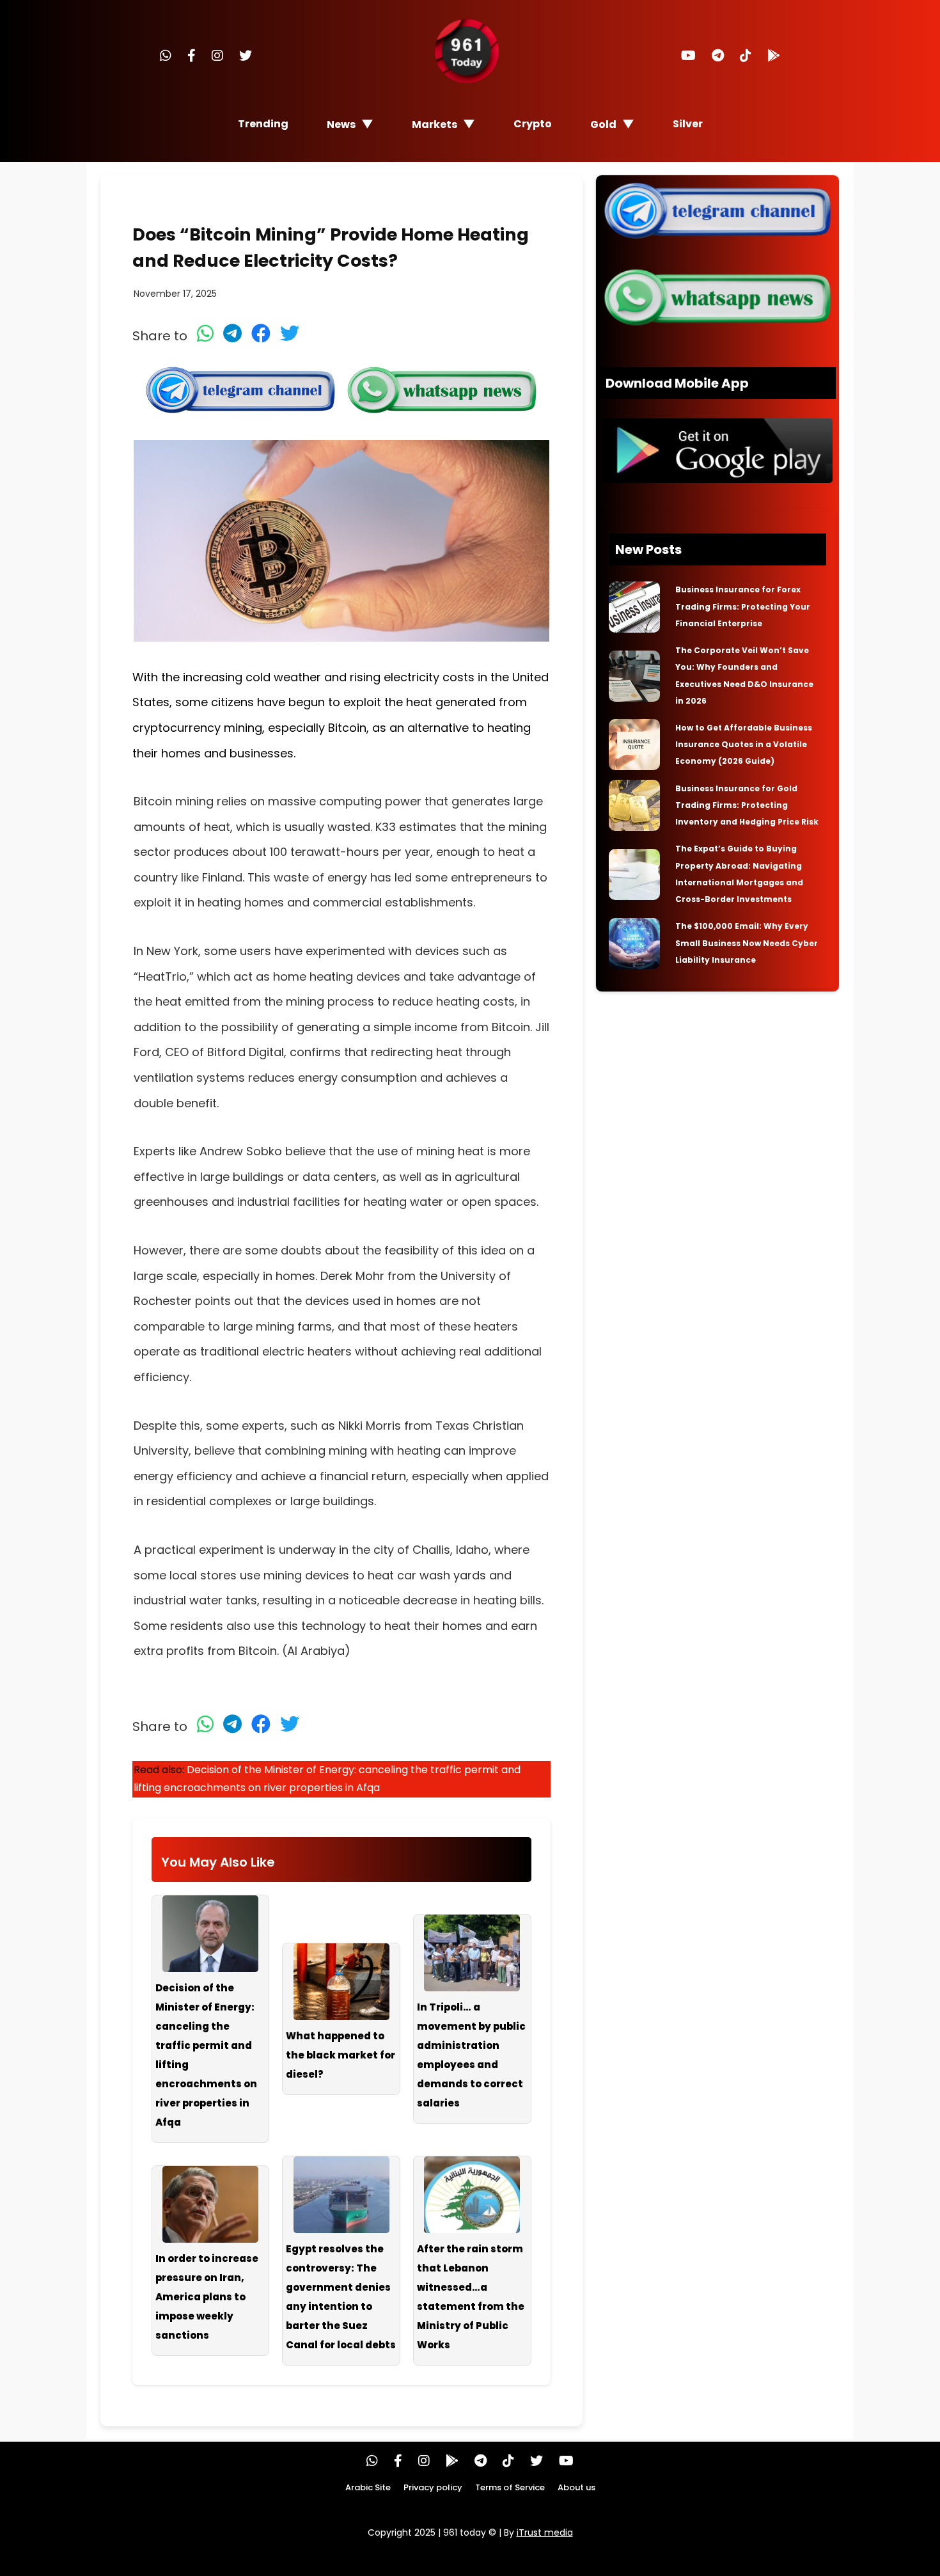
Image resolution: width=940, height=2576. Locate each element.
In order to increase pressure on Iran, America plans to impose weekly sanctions (207, 2297)
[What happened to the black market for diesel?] (341, 1982)
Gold (603, 124)
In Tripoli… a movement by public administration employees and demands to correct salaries (471, 2055)
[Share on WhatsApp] (205, 333)
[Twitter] (246, 56)
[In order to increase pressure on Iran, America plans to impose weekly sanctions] (211, 2204)
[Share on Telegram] (232, 333)
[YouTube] (688, 56)
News (341, 124)
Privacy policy (433, 2487)
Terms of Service (510, 2487)
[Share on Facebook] (261, 333)
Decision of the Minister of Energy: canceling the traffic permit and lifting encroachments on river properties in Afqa (206, 2055)
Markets (435, 124)
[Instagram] (217, 56)
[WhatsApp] (166, 56)
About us (576, 2487)
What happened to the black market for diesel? (341, 2055)
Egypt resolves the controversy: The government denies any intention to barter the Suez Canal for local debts (341, 2297)
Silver (688, 124)
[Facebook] (192, 56)
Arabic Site (368, 2487)
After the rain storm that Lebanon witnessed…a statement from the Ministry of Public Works (471, 2297)
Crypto (533, 124)
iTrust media (545, 2533)
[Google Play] (774, 56)
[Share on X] (290, 333)
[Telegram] (718, 56)
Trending (263, 124)
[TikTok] (746, 56)
